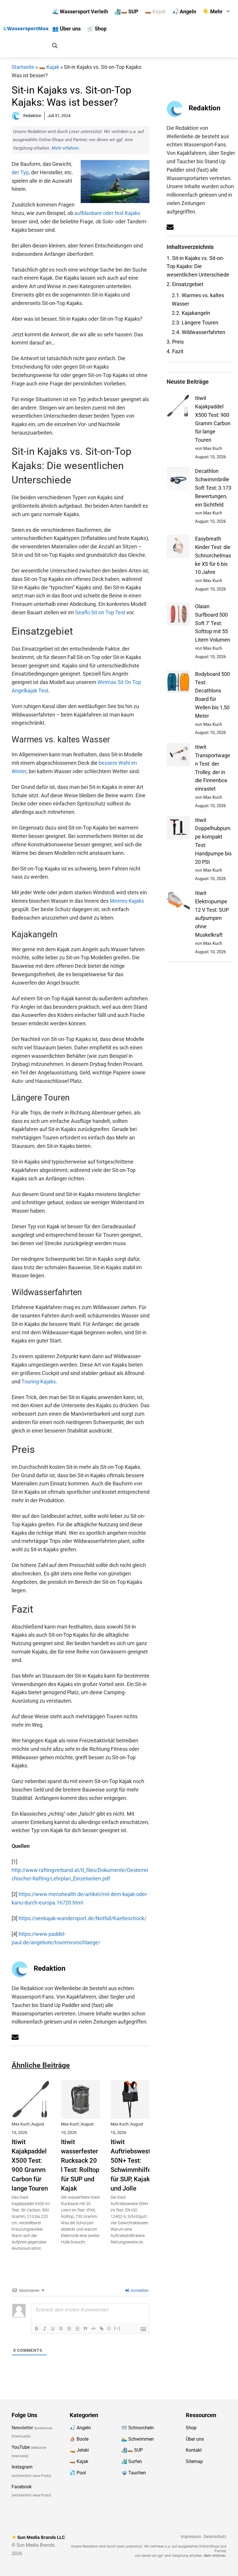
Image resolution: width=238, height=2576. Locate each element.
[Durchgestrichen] (61, 2329)
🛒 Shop (97, 29)
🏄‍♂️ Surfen (132, 2461)
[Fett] (37, 2329)
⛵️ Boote (79, 2439)
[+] (117, 2328)
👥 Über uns (66, 29)
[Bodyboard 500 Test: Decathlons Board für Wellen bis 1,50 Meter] (178, 683)
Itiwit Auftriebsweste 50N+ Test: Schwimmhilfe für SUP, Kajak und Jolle (132, 2165)
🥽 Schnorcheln (138, 2428)
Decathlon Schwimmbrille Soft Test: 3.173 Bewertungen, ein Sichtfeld (213, 488)
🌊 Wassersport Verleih (80, 11)
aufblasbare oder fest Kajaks (107, 213)
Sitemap (194, 2461)
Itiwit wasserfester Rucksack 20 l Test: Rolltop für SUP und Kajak (80, 2165)
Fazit (175, 351)
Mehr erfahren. (66, 148)
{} (109, 2328)
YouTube (21, 2447)
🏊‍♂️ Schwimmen (138, 2439)
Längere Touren (195, 323)
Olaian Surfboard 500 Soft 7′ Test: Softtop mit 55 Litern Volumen (213, 623)
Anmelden (139, 2290)
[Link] (102, 2329)
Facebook (22, 2486)
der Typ (20, 172)
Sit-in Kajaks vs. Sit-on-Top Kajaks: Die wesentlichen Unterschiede (198, 266)
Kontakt (194, 2450)
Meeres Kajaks (127, 901)
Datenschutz (215, 2537)
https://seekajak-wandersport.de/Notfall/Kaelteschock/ (82, 1918)
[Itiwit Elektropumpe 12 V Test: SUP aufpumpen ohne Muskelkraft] (178, 902)
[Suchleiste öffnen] (55, 46)
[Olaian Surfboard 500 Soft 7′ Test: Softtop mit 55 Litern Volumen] (178, 615)
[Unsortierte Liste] (77, 2329)
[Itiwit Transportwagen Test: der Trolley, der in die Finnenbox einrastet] (178, 756)
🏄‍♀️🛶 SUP (126, 11)
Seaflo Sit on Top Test (100, 612)
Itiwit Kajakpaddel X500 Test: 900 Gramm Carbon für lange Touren (30, 2165)
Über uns (195, 2439)
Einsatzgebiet (185, 284)
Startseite (23, 67)
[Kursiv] (45, 2329)
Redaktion (49, 1968)
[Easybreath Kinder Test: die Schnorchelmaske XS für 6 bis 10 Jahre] (178, 548)
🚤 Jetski (79, 2450)
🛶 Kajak (155, 11)
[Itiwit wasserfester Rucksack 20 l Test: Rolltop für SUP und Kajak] (80, 2114)
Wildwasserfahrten (199, 332)
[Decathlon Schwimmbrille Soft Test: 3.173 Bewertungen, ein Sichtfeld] (178, 480)
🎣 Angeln (184, 11)
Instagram (22, 2467)
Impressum (191, 2537)
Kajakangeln (191, 313)
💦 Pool (78, 2473)
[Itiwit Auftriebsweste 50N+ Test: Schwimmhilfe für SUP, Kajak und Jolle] (130, 2114)
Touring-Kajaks (39, 1382)
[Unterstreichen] (53, 2329)
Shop (191, 2428)
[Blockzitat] (85, 2329)
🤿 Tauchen (134, 2473)
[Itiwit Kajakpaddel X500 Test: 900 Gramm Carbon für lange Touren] (31, 2114)
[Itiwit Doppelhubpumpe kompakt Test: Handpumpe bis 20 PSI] (178, 829)
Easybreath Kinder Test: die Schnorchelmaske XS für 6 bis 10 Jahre (213, 555)
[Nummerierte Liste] (69, 2329)
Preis (175, 342)
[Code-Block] (93, 2329)
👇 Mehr (213, 11)
